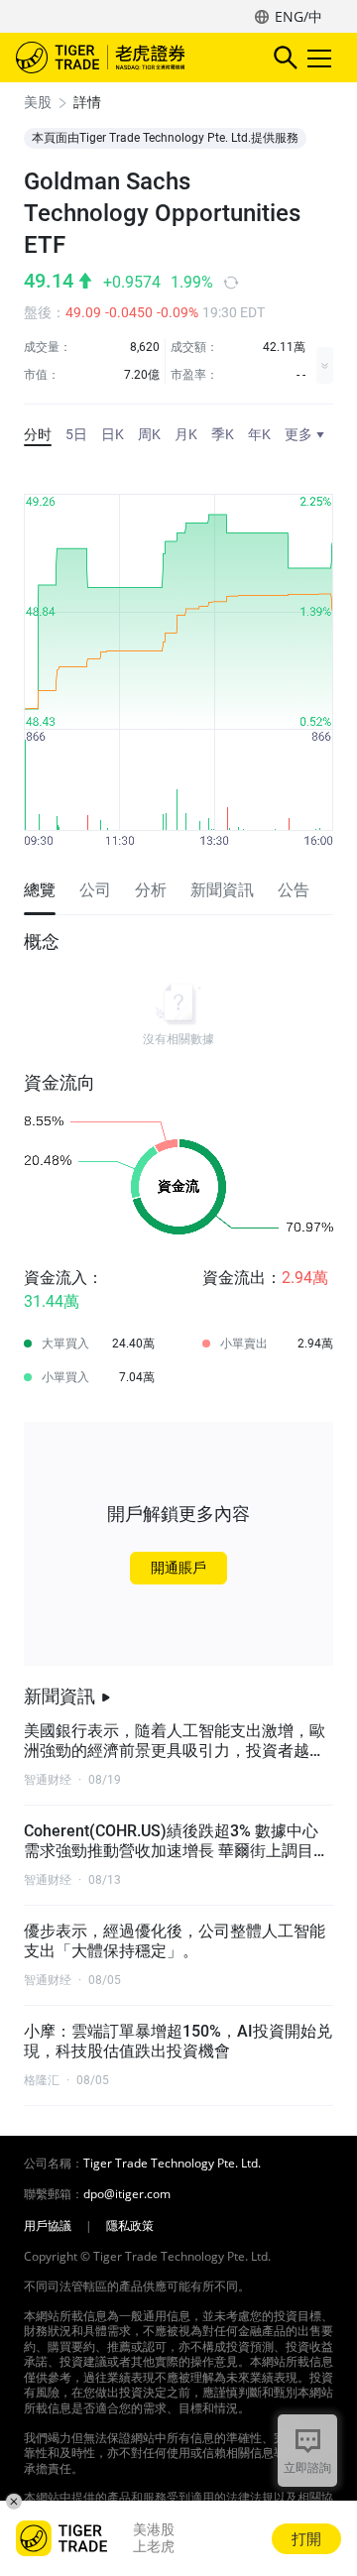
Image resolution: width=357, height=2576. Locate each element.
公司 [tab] (95, 890)
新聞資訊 (59, 1696)
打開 (306, 2538)
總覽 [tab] (40, 890)
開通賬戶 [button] (178, 1568)
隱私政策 (130, 2226)
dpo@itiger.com (127, 2194)
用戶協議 (48, 2226)
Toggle (321, 58)
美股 (38, 102)
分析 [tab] (151, 890)
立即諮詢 (307, 2467)
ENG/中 (298, 16)
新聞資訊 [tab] (222, 890)
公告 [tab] (294, 890)
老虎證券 (130, 58)
